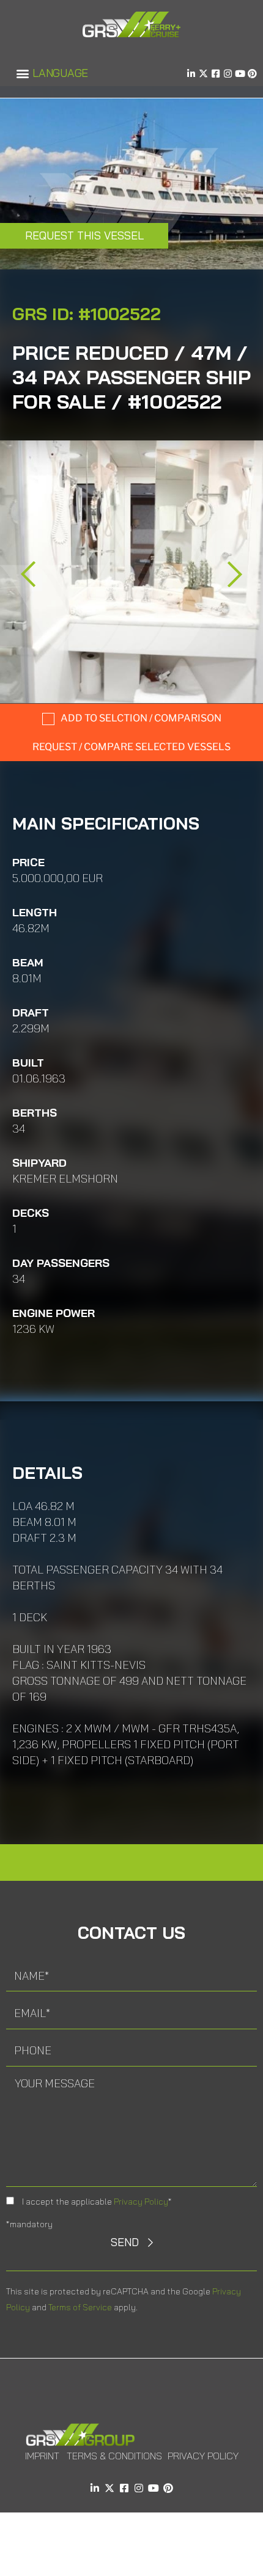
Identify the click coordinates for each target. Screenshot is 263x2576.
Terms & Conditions (114, 2456)
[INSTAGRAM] (228, 74)
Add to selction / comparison (141, 718)
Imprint (42, 2456)
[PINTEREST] (252, 74)
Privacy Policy (141, 2202)
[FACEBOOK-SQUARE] (216, 74)
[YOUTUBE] (240, 74)
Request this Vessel (84, 235)
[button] (22, 74)
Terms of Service (80, 2307)
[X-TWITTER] (203, 74)
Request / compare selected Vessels (131, 747)
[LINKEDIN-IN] (191, 74)
